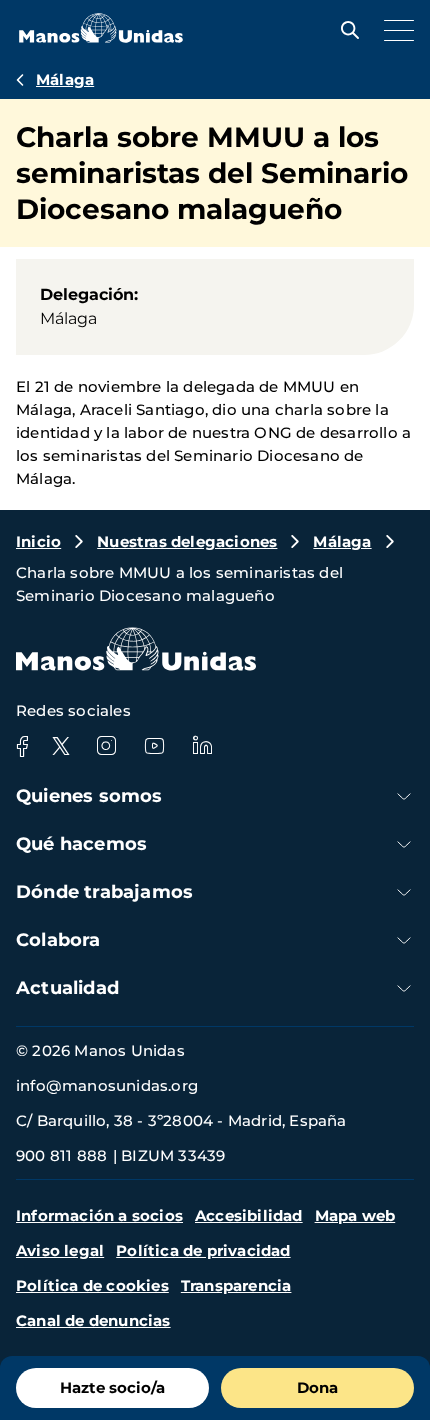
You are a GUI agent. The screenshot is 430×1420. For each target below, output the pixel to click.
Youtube (154, 746)
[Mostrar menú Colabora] (404, 940)
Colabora (58, 940)
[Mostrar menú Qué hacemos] (404, 844)
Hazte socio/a (112, 1387)
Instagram (106, 746)
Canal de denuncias (93, 1320)
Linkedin (202, 746)
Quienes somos (89, 796)
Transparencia (236, 1285)
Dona (317, 1387)
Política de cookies (92, 1285)
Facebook (22, 746)
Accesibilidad (249, 1215)
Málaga (65, 79)
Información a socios (99, 1215)
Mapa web (355, 1215)
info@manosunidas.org (107, 1085)
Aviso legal (60, 1250)
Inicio (38, 541)
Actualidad (67, 988)
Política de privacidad (203, 1250)
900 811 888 (61, 1155)
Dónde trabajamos (104, 892)
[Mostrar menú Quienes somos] (404, 796)
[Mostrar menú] (394, 30)
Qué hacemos (81, 844)
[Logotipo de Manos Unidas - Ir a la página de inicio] (101, 37)
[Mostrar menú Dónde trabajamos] (404, 892)
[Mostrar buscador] (345, 30)
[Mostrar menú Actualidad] (404, 988)
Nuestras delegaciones (187, 541)
